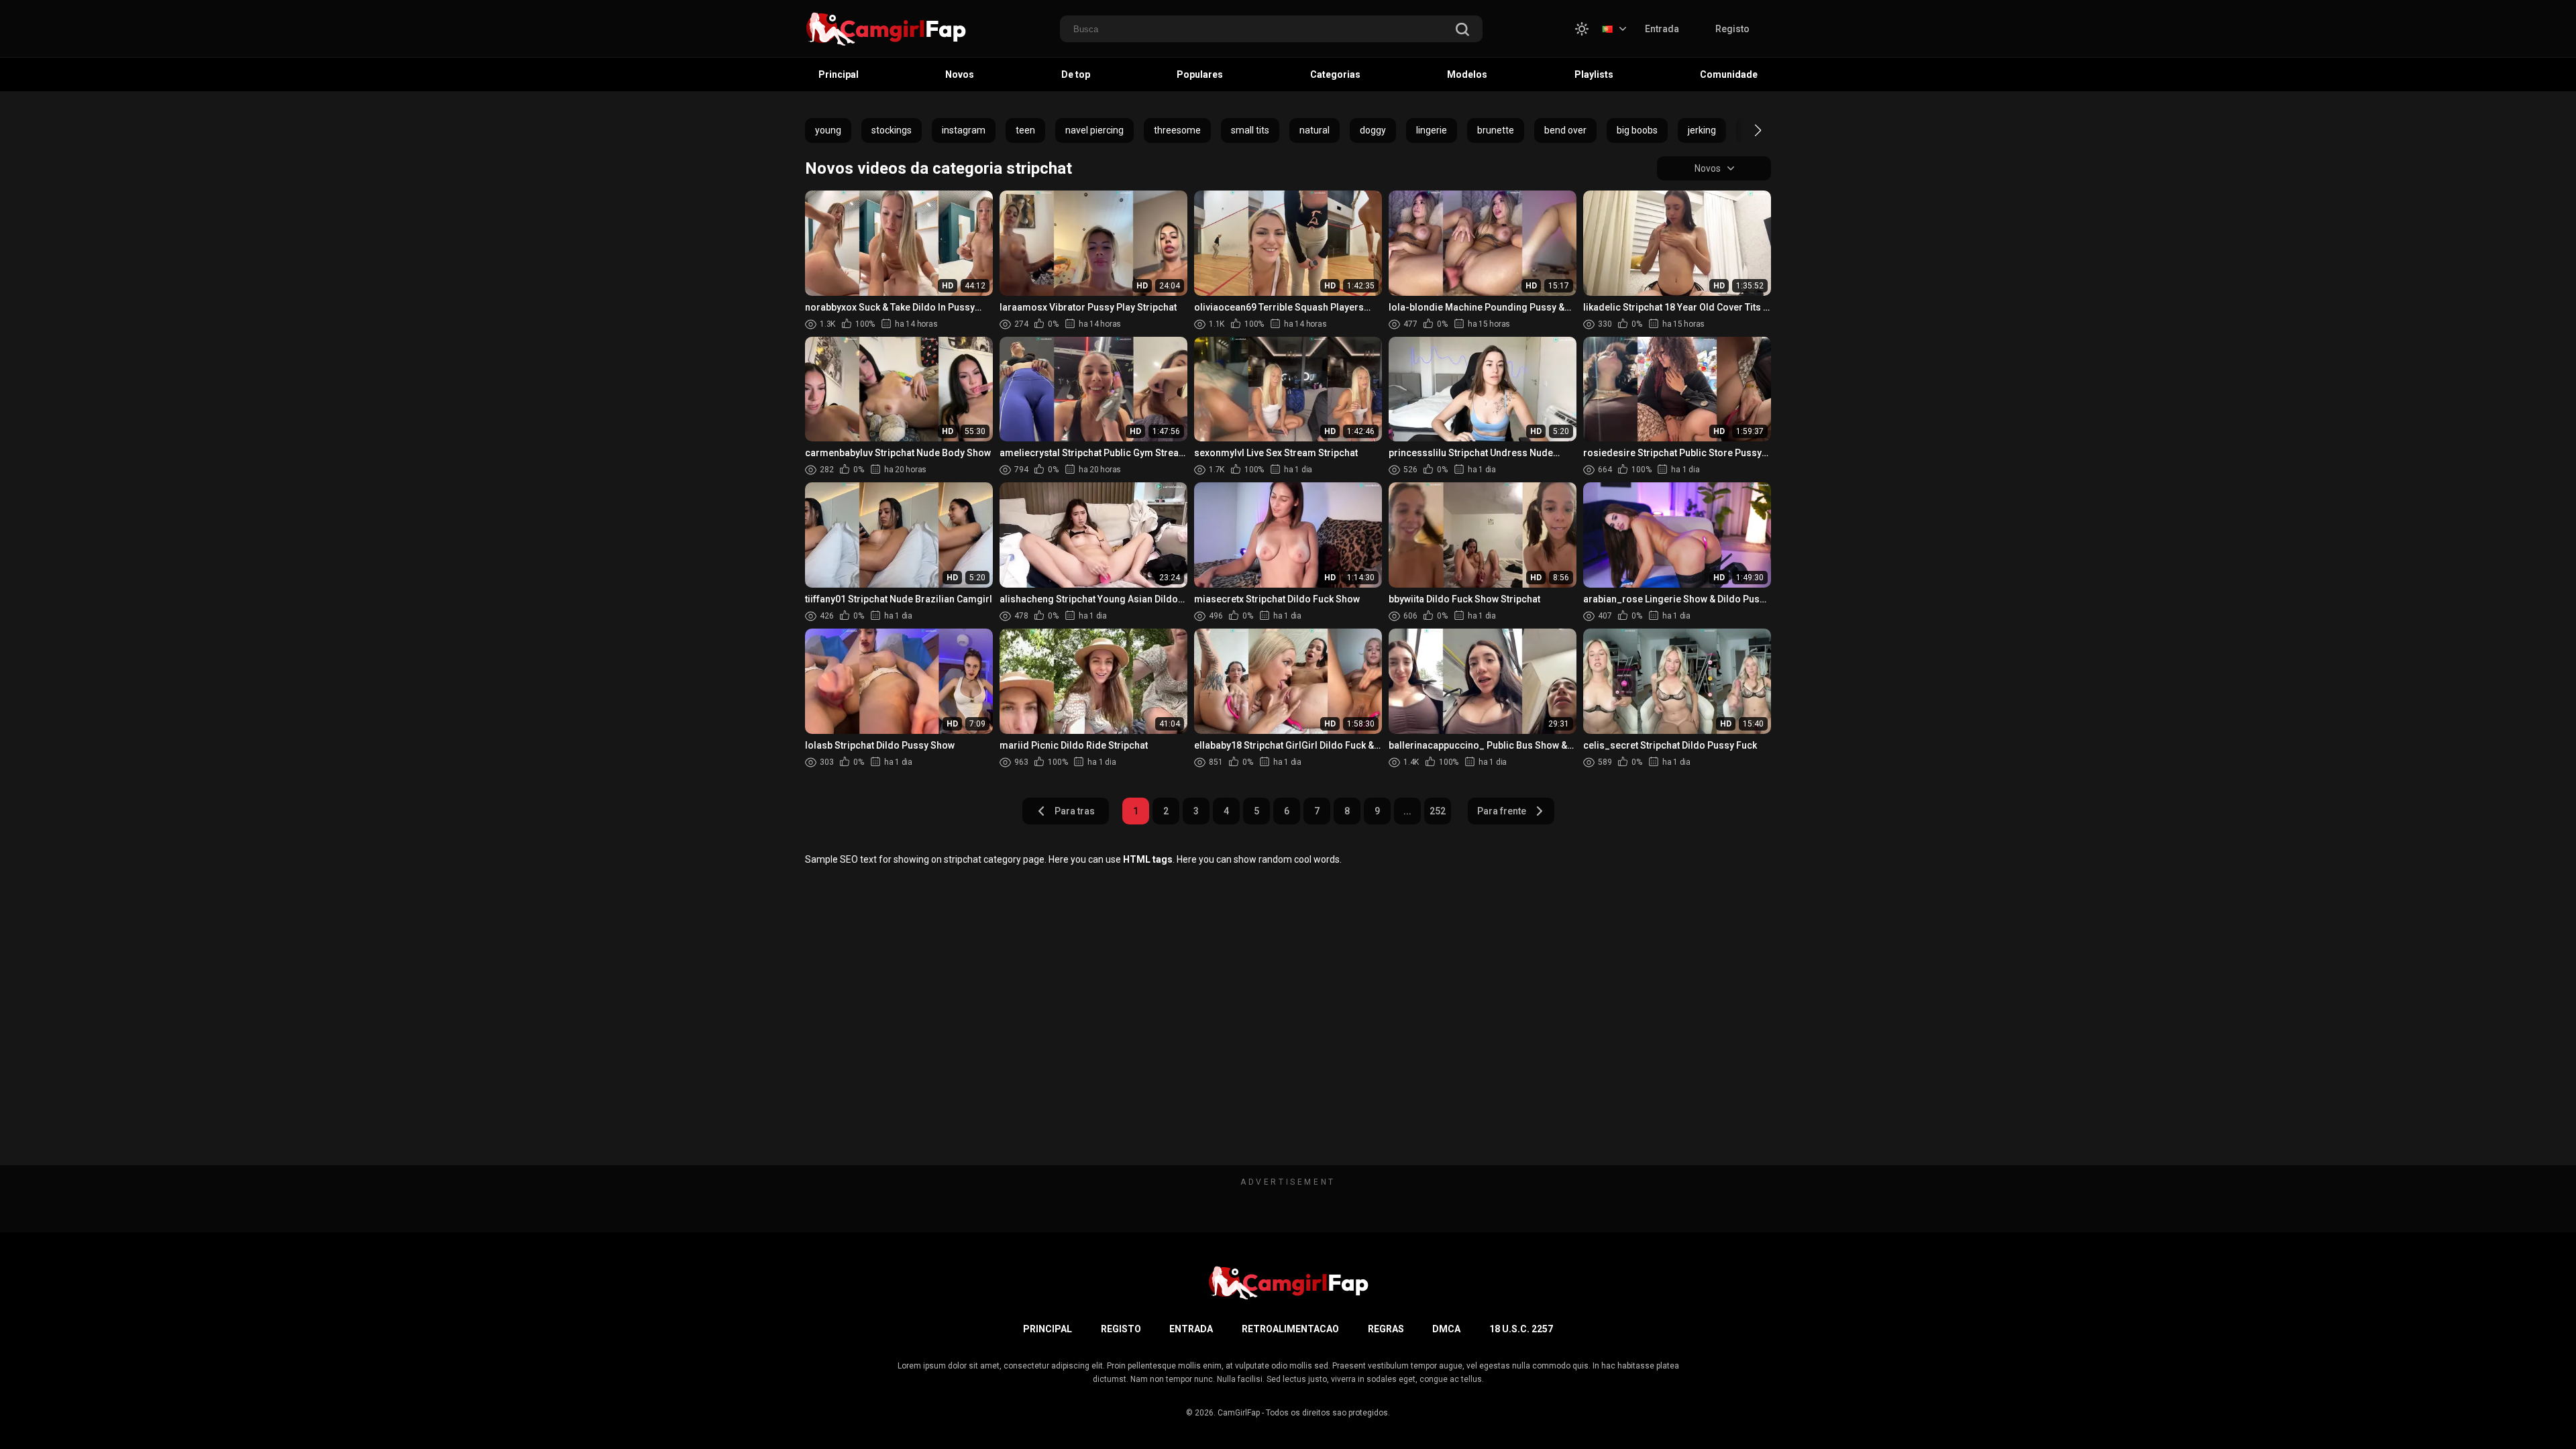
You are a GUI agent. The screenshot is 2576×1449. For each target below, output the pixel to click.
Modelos (1467, 74)
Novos (960, 74)
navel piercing (1094, 130)
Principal (839, 74)
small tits (1250, 130)
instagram (964, 130)
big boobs (1637, 130)
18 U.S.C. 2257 (1521, 1329)
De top (1076, 74)
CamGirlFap (1239, 1413)
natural (1314, 130)
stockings (892, 130)
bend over (1565, 130)
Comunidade (1729, 74)
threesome (1177, 130)
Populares (1200, 74)
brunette (1496, 130)
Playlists (1594, 74)
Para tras (1075, 811)
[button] (1746, 130)
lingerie (1432, 130)
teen (1025, 130)
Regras (1386, 1329)
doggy (1373, 130)
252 (1438, 811)
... (1407, 811)
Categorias (1335, 74)
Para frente (1502, 811)
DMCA (1446, 1329)
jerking (1702, 130)
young (828, 130)
